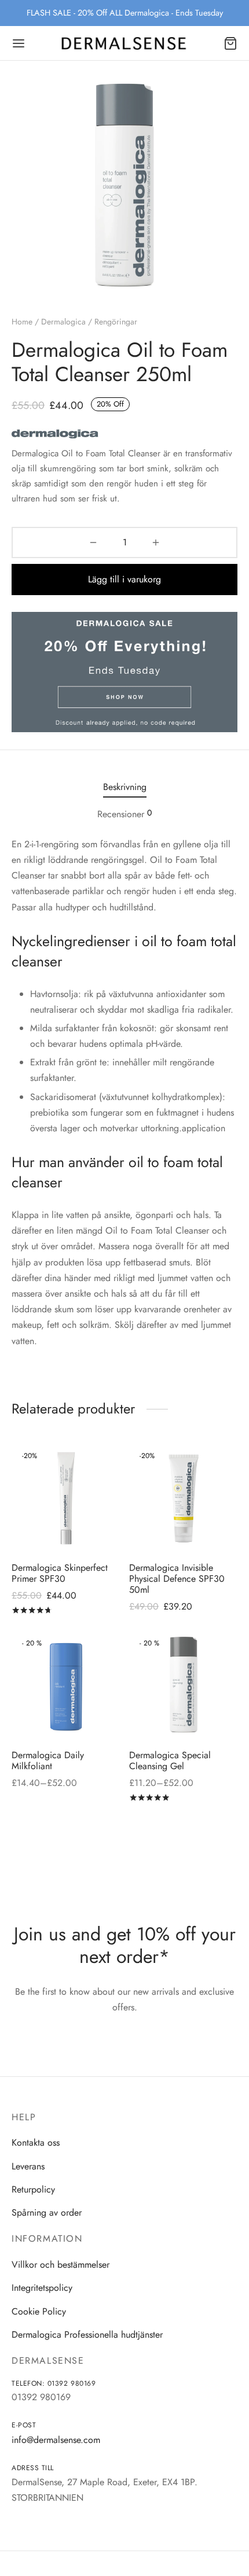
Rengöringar (116, 322)
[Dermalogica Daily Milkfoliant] (66, 1686)
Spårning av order (47, 2213)
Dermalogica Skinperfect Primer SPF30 (60, 1573)
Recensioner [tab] (124, 814)
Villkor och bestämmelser (61, 2265)
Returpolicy (33, 2189)
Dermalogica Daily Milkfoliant (48, 1760)
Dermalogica (63, 322)
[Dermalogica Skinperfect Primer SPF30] (66, 1499)
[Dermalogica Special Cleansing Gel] (184, 1686)
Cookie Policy (39, 2311)
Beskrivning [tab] (125, 787)
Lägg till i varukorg (124, 579)
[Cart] (230, 43)
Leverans (28, 2166)
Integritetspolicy (42, 2288)
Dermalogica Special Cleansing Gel (170, 1760)
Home (22, 322)
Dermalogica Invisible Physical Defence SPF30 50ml (177, 1578)
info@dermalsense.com (56, 2440)
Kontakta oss (36, 2143)
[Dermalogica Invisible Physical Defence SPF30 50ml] (184, 1499)
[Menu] (19, 43)
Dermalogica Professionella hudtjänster (87, 2335)
